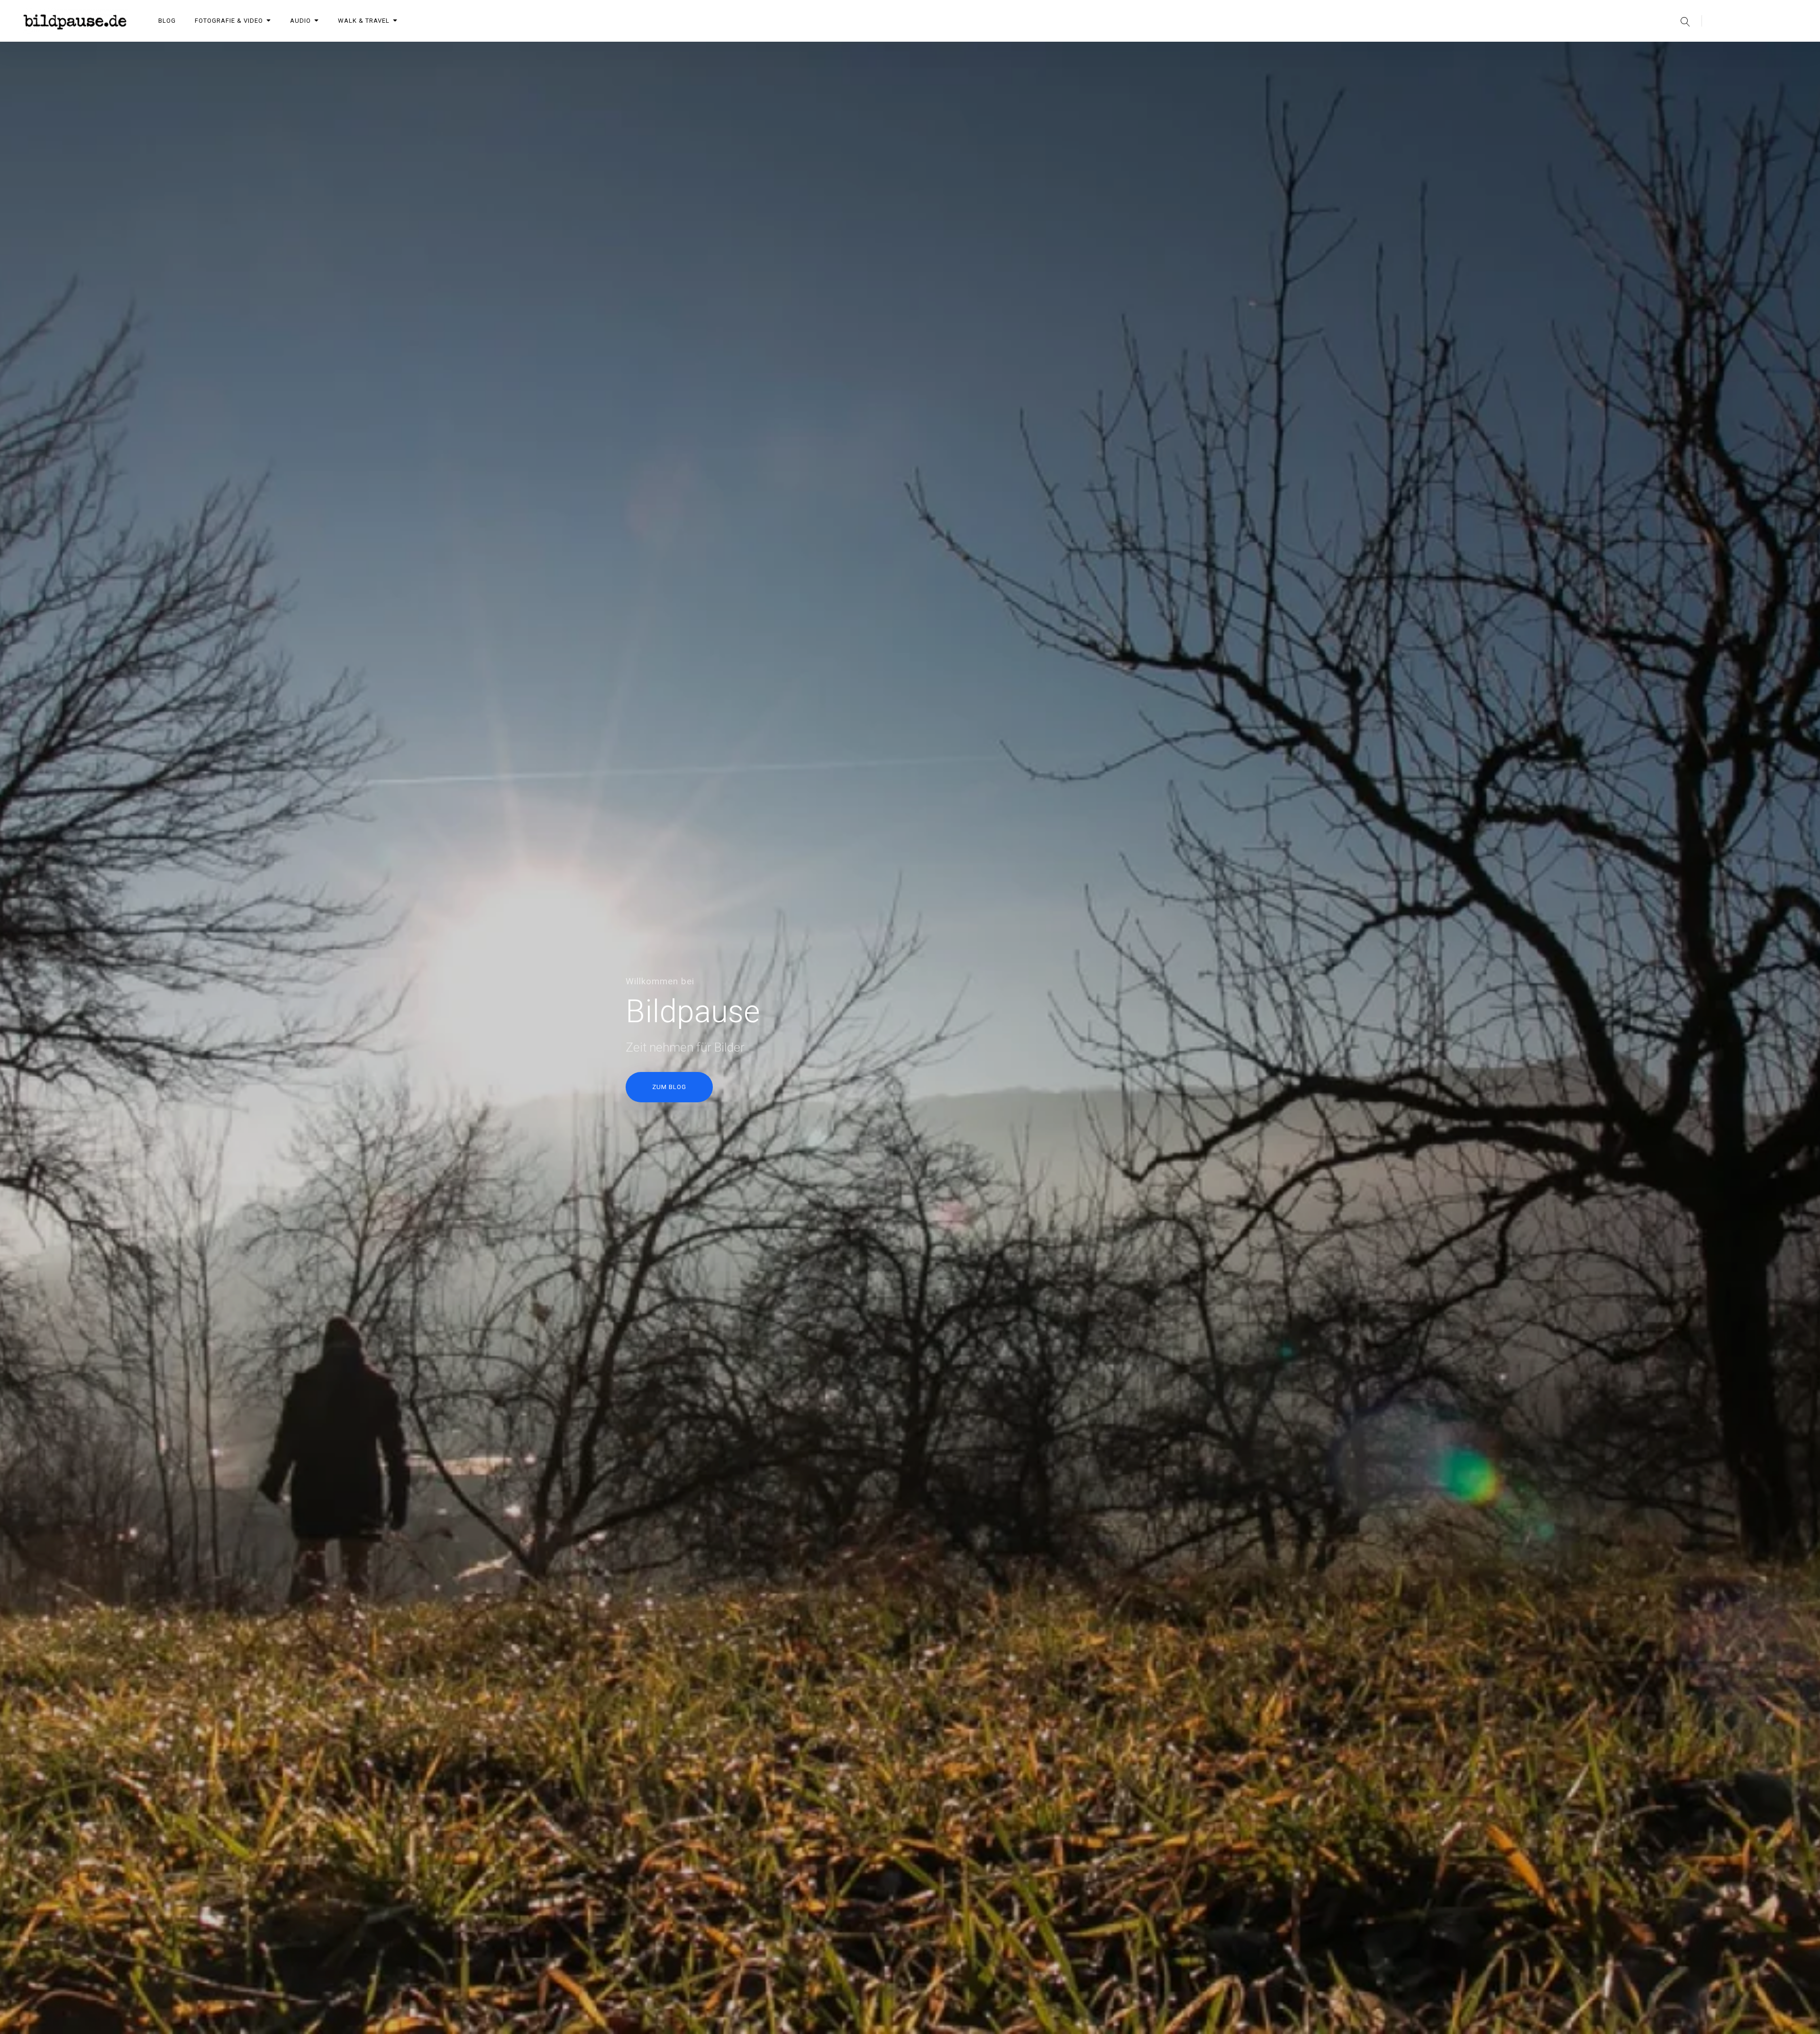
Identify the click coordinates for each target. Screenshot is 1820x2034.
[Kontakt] (1742, 52)
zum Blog (669, 1087)
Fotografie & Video (229, 21)
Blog (167, 21)
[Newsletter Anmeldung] (1718, 52)
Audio (300, 21)
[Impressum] (1767, 52)
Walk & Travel (364, 21)
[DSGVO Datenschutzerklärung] (1792, 52)
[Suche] (1685, 21)
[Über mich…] (1693, 52)
